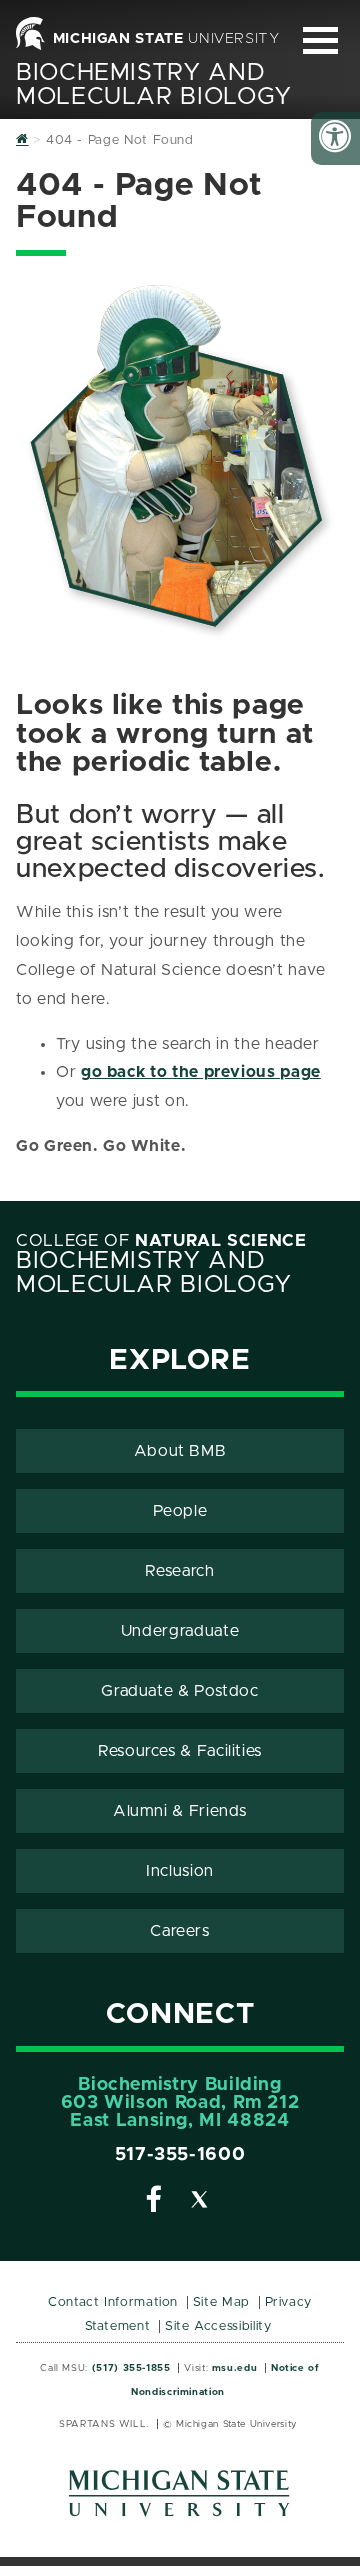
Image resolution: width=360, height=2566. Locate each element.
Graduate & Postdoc (180, 1691)
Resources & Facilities (180, 1751)
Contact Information (113, 2302)
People (180, 1511)
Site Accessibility (218, 2326)
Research (179, 1571)
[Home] (22, 140)
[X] (200, 2203)
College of (161, 1241)
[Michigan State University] (180, 2500)
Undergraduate (180, 1631)
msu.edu (234, 2368)
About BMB (180, 1451)
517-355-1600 (180, 2155)
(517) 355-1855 (131, 2368)
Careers (179, 1931)
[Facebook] (154, 2203)
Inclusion (180, 1871)
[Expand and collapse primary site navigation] (320, 40)
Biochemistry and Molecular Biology (154, 85)
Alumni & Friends (180, 1811)
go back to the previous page (201, 1072)
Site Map (221, 2302)
